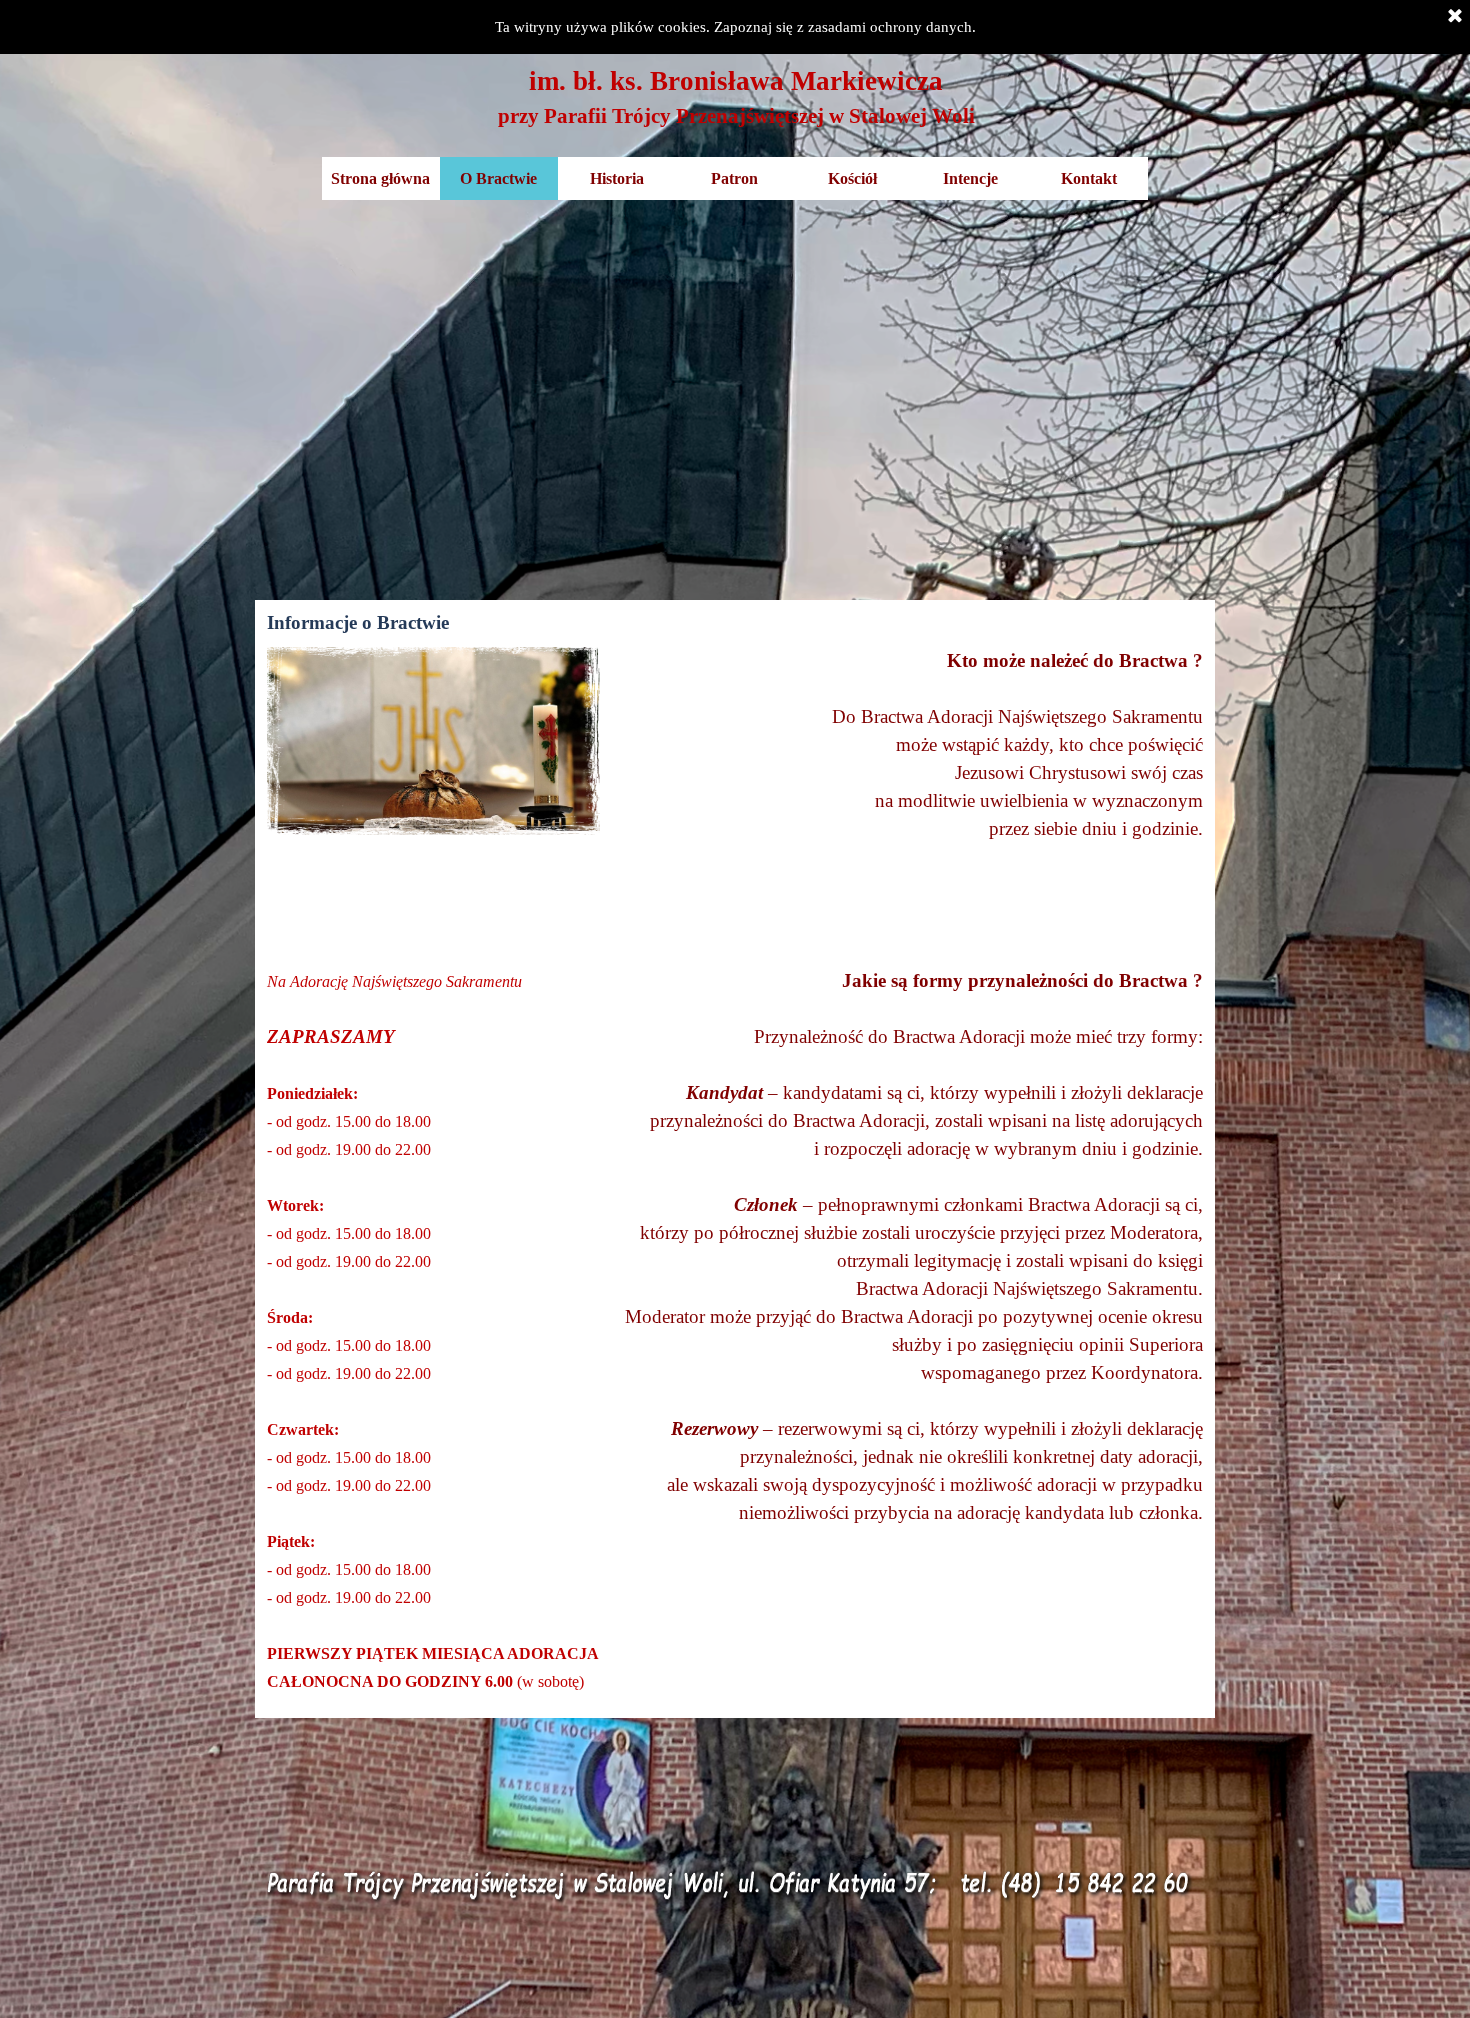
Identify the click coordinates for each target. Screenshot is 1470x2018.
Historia (617, 178)
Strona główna (380, 178)
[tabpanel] (736, 97)
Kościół (852, 178)
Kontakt (1089, 178)
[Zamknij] (1455, 17)
